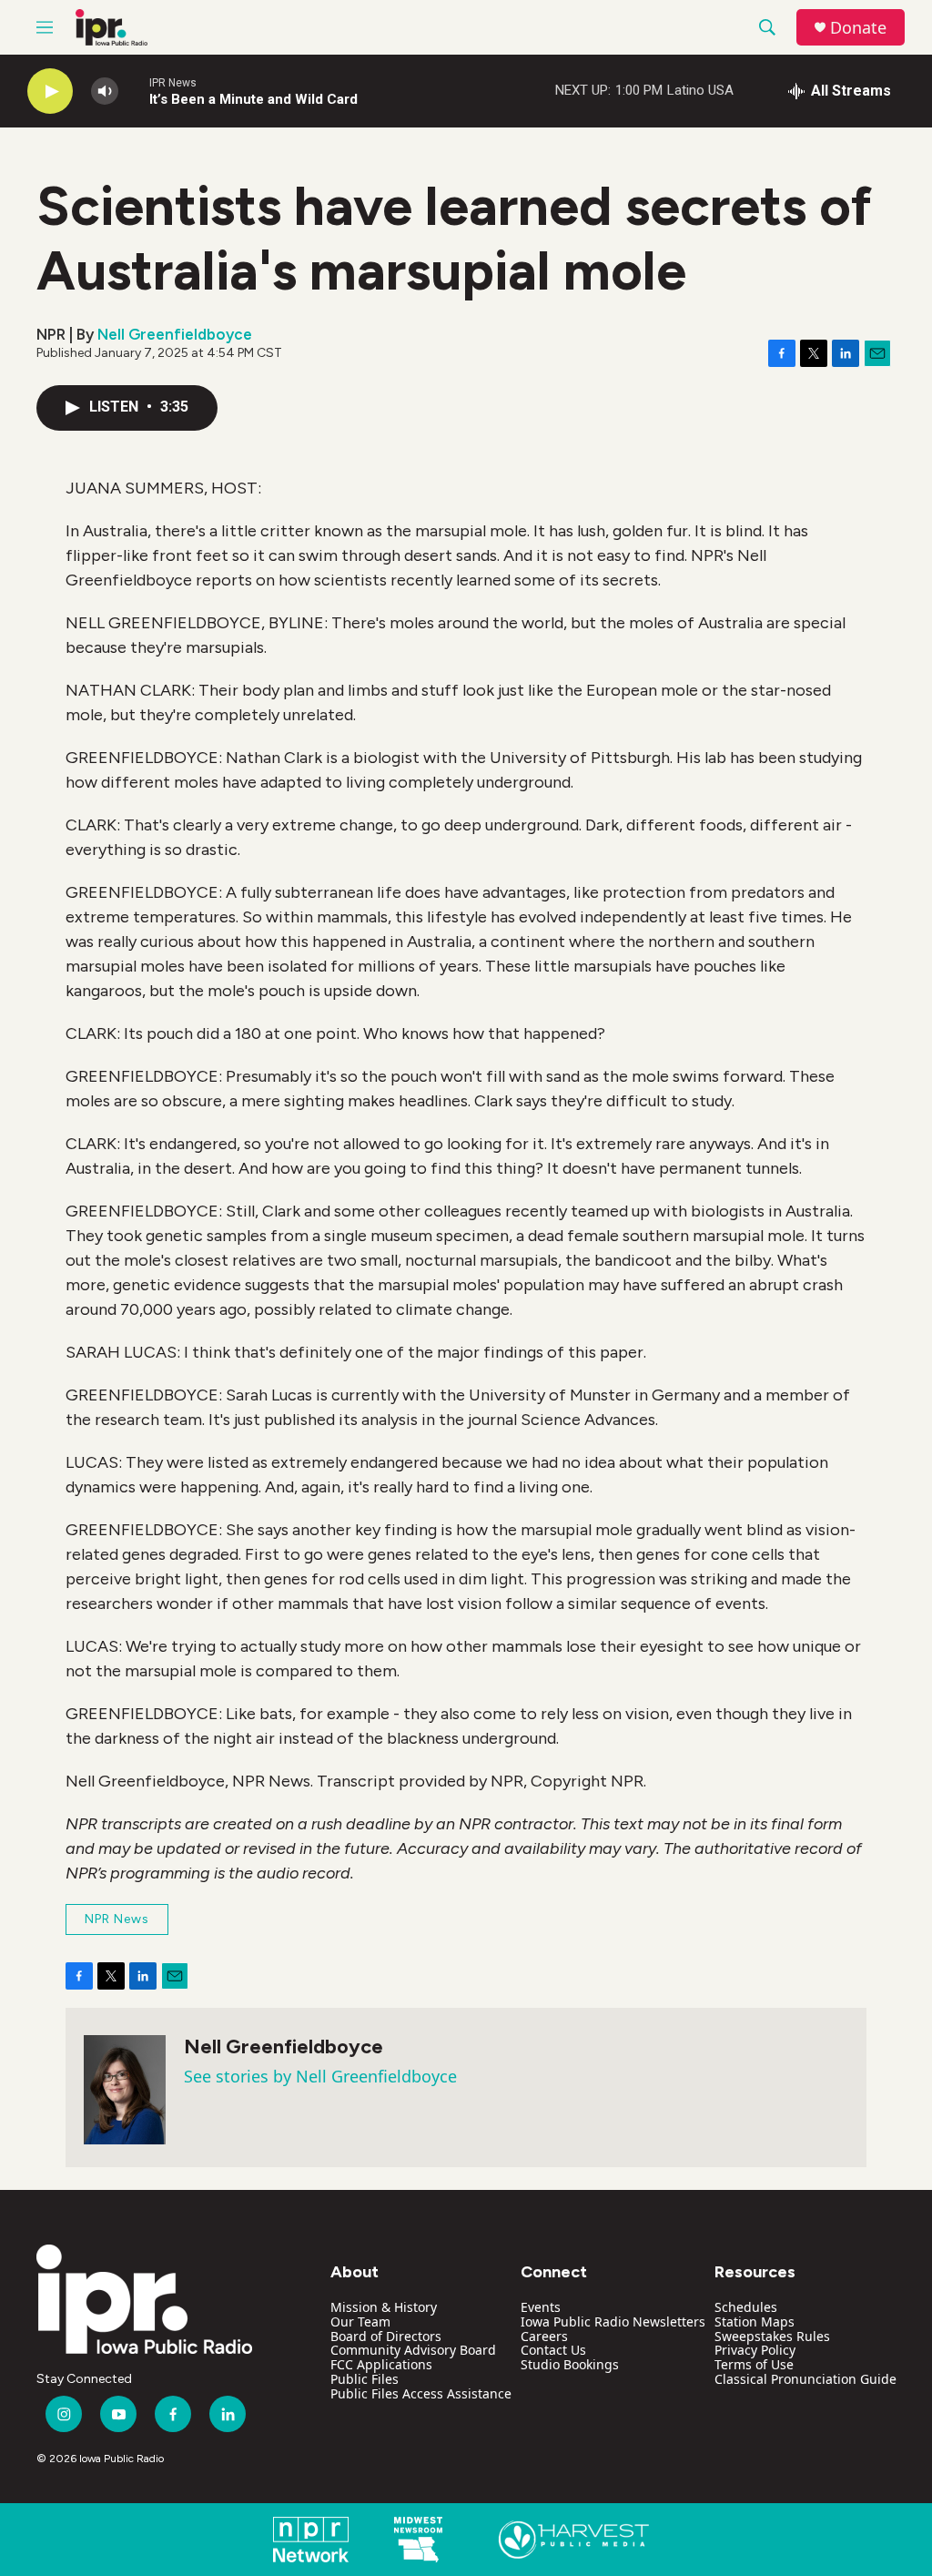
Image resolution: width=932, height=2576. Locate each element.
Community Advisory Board (413, 2350)
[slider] (134, 91)
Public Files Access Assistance (421, 2393)
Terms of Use (754, 2364)
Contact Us (553, 2350)
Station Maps (755, 2321)
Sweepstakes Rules (772, 2336)
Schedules (746, 2307)
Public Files (365, 2379)
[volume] (105, 92)
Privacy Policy (755, 2350)
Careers (544, 2336)
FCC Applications (381, 2364)
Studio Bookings (570, 2364)
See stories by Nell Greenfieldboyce (320, 2076)
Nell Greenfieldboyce (175, 334)
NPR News (117, 1919)
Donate (858, 28)
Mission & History (384, 2307)
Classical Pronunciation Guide (805, 2379)
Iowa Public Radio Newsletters (613, 2321)
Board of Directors (386, 2336)
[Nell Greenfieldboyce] (125, 2090)
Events (541, 2307)
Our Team (360, 2321)
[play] (50, 92)
